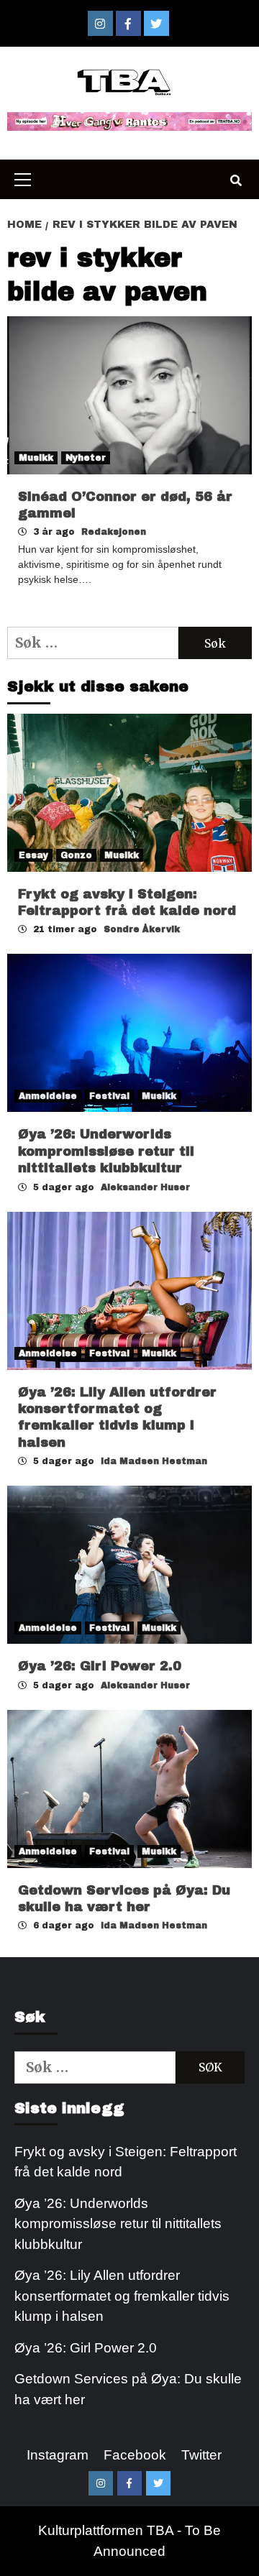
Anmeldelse (48, 1096)
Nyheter (86, 458)
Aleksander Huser (145, 1187)
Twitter (201, 2455)
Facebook (135, 2455)
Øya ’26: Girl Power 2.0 (100, 1666)
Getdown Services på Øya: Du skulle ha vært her (128, 2389)
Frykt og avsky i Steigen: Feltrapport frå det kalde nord (126, 2162)
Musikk (36, 458)
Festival (109, 1096)
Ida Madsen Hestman (154, 1461)
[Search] (236, 181)
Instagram (58, 2455)
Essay (33, 855)
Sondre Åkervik (142, 929)
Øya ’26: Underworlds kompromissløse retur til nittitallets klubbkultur (106, 1151)
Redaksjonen (114, 532)
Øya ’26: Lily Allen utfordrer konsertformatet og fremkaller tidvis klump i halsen (122, 2296)
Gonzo (76, 855)
